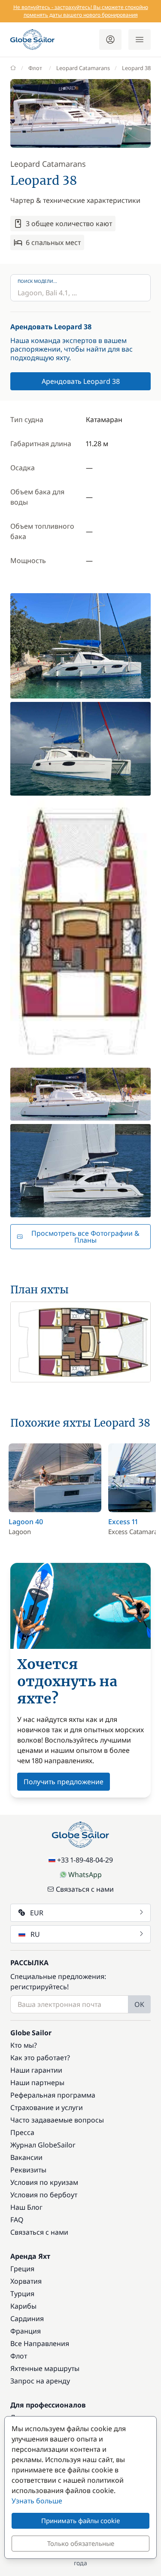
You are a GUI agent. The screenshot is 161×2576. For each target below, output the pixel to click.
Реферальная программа (53, 2095)
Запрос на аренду (40, 2381)
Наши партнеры (37, 2083)
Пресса (22, 2132)
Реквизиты (28, 2170)
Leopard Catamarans (83, 68)
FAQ (17, 2220)
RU (35, 1934)
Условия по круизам (44, 2182)
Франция (26, 2331)
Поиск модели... (37, 281)
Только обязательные (81, 2543)
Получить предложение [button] (64, 1782)
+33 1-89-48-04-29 (85, 1860)
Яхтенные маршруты (45, 2368)
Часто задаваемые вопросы (57, 2120)
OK (139, 2004)
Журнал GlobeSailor (43, 2145)
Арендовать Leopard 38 (81, 381)
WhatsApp (85, 1875)
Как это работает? (40, 2058)
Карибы (23, 2306)
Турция (22, 2294)
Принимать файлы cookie (80, 2521)
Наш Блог (26, 2207)
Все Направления (40, 2343)
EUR (37, 1913)
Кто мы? (24, 2045)
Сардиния (27, 2319)
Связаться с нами (85, 1889)
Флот (35, 68)
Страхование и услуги (47, 2107)
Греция (22, 2269)
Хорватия (26, 2281)
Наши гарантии (36, 2070)
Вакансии (26, 2157)
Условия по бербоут (44, 2195)
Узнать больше (37, 2501)
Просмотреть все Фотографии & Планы (85, 1237)
